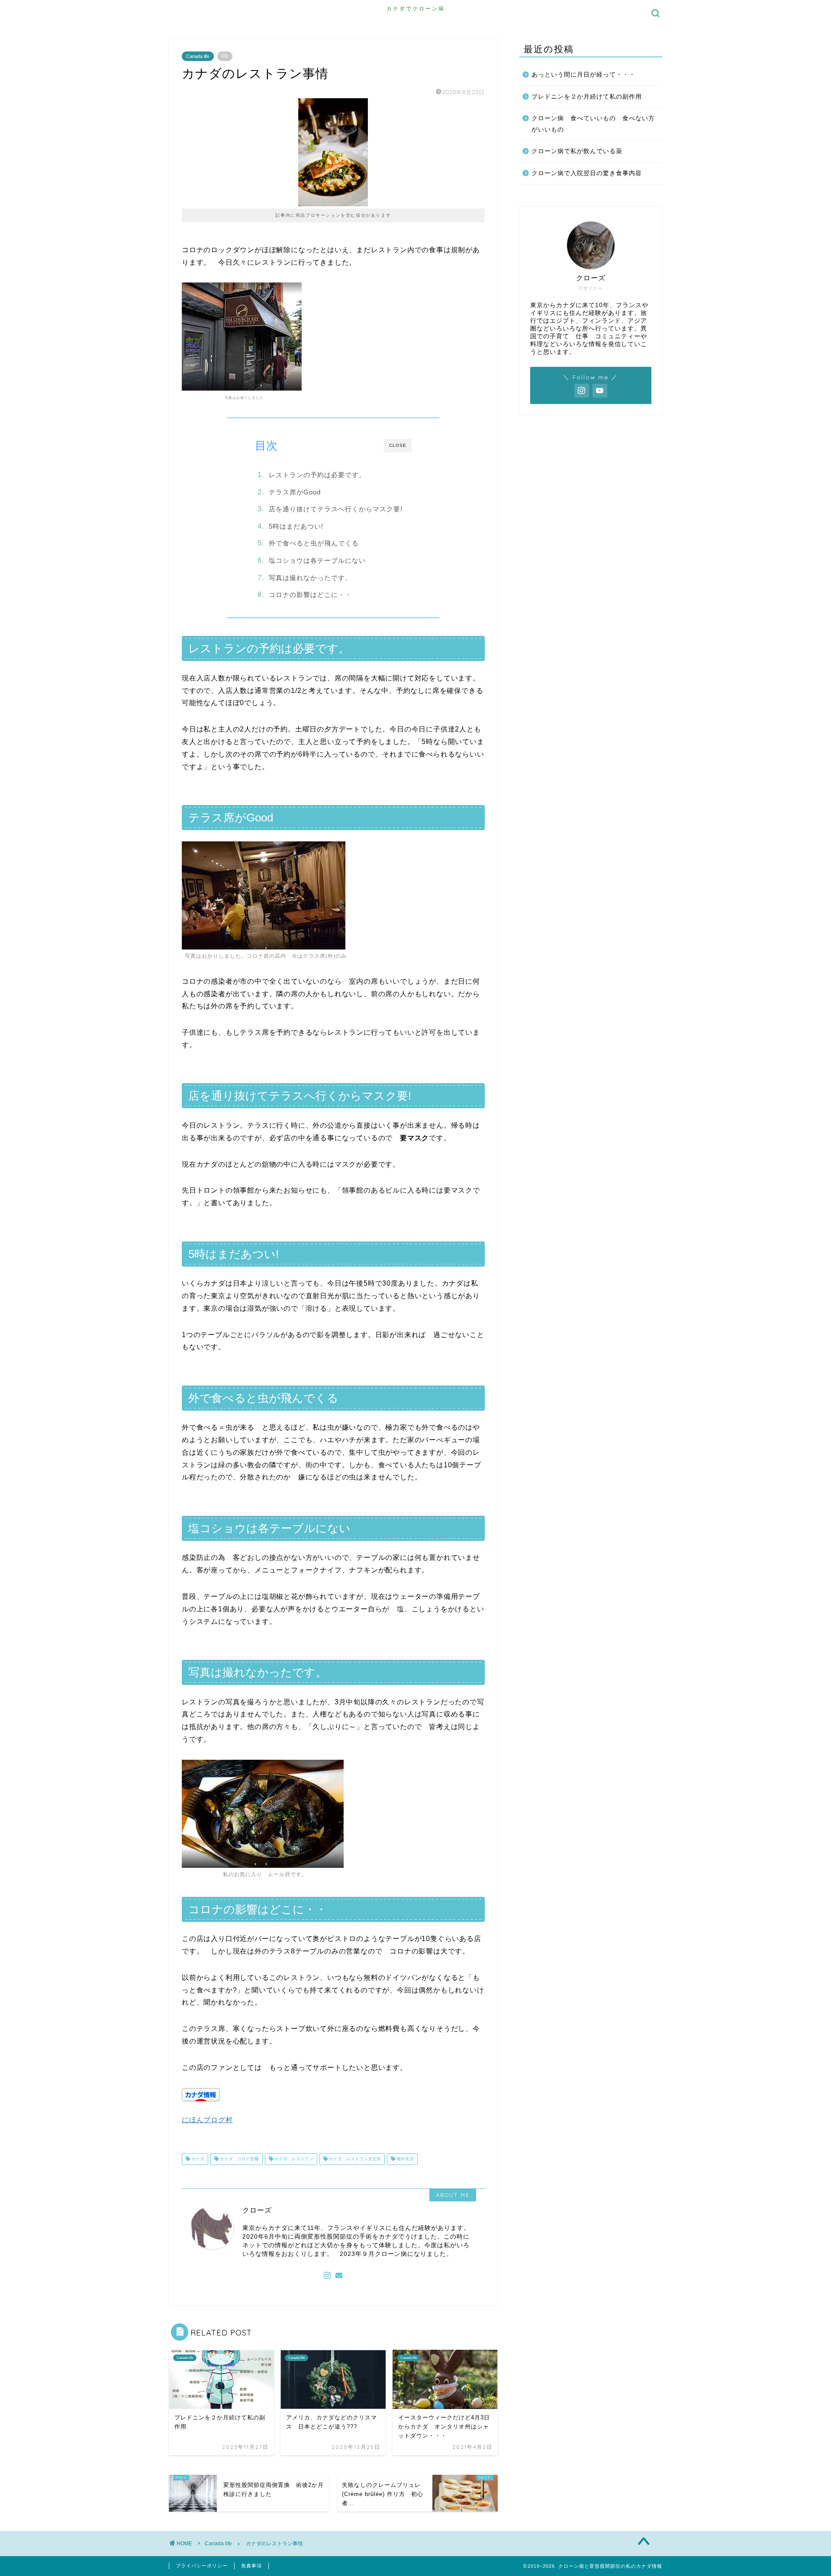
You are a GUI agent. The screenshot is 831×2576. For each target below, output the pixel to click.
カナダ (197, 2159)
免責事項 (251, 2566)
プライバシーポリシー (202, 2566)
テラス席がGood (295, 492)
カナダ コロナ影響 (239, 2159)
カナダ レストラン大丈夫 (354, 2159)
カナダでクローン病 (416, 8)
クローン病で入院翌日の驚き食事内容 (587, 173)
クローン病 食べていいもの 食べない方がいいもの (593, 124)
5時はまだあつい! (296, 526)
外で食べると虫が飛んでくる (314, 543)
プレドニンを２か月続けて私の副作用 (587, 97)
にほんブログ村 (207, 2120)
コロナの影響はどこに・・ (310, 595)
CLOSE (398, 445)
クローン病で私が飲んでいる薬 (577, 151)
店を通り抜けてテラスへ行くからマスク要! (336, 509)
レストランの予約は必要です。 (317, 475)
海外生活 (404, 2159)
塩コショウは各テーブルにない (317, 560)
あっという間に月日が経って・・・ (583, 75)
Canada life (198, 56)
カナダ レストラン (293, 2159)
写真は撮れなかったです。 (310, 578)
